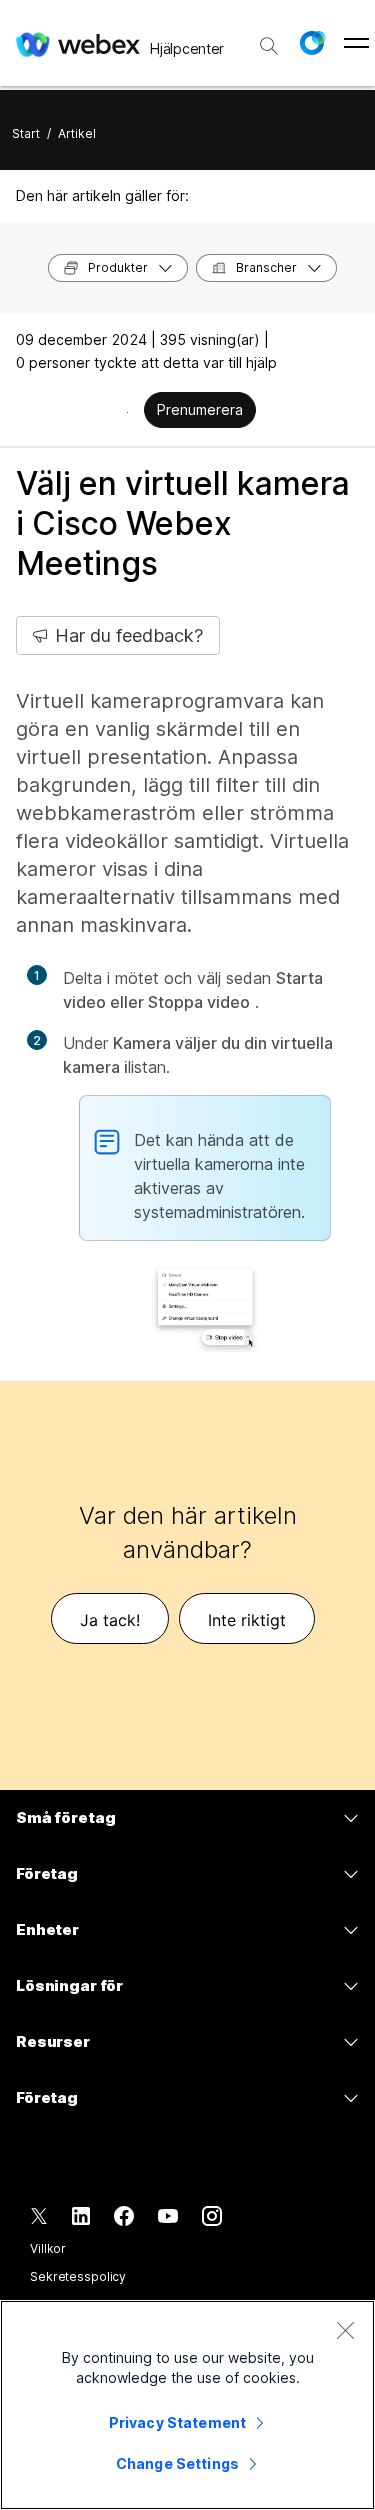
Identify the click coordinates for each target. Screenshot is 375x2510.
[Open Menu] (356, 43)
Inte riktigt (247, 1620)
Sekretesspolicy (78, 2276)
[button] (312, 43)
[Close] (345, 2330)
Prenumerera (200, 409)
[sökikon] (269, 46)
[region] (187, 2405)
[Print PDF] (127, 412)
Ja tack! (110, 1620)
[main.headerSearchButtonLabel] (269, 39)
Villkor (48, 2248)
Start (26, 133)
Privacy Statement (177, 2422)
